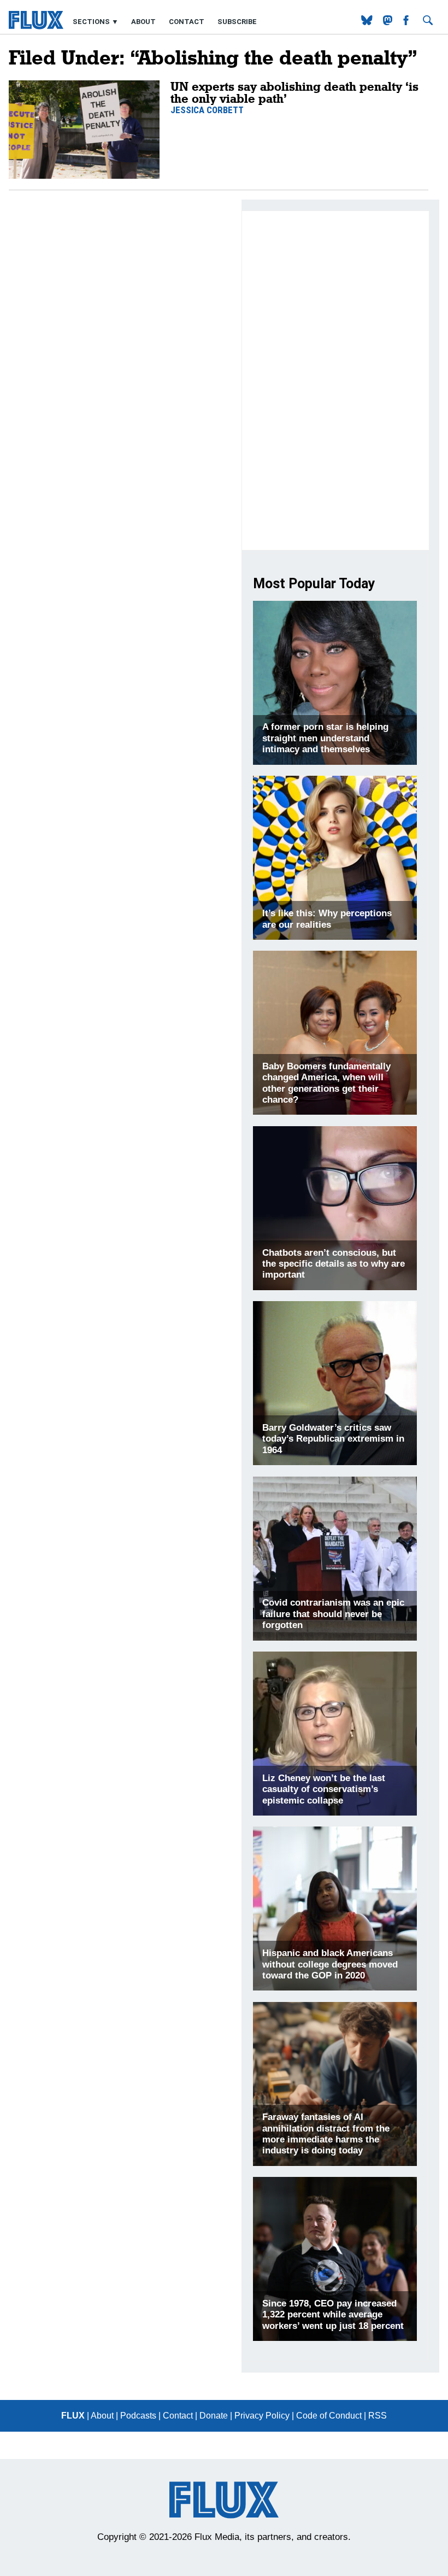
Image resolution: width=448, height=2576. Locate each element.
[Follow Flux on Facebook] (407, 22)
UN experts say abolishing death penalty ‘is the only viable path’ (294, 92)
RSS (378, 2416)
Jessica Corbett (207, 110)
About (143, 22)
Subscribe (237, 22)
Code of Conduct (329, 2416)
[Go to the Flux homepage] (36, 27)
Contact (187, 22)
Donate (214, 2416)
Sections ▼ (96, 22)
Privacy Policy (262, 2416)
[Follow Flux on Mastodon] (368, 22)
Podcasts (138, 2416)
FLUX (73, 2416)
